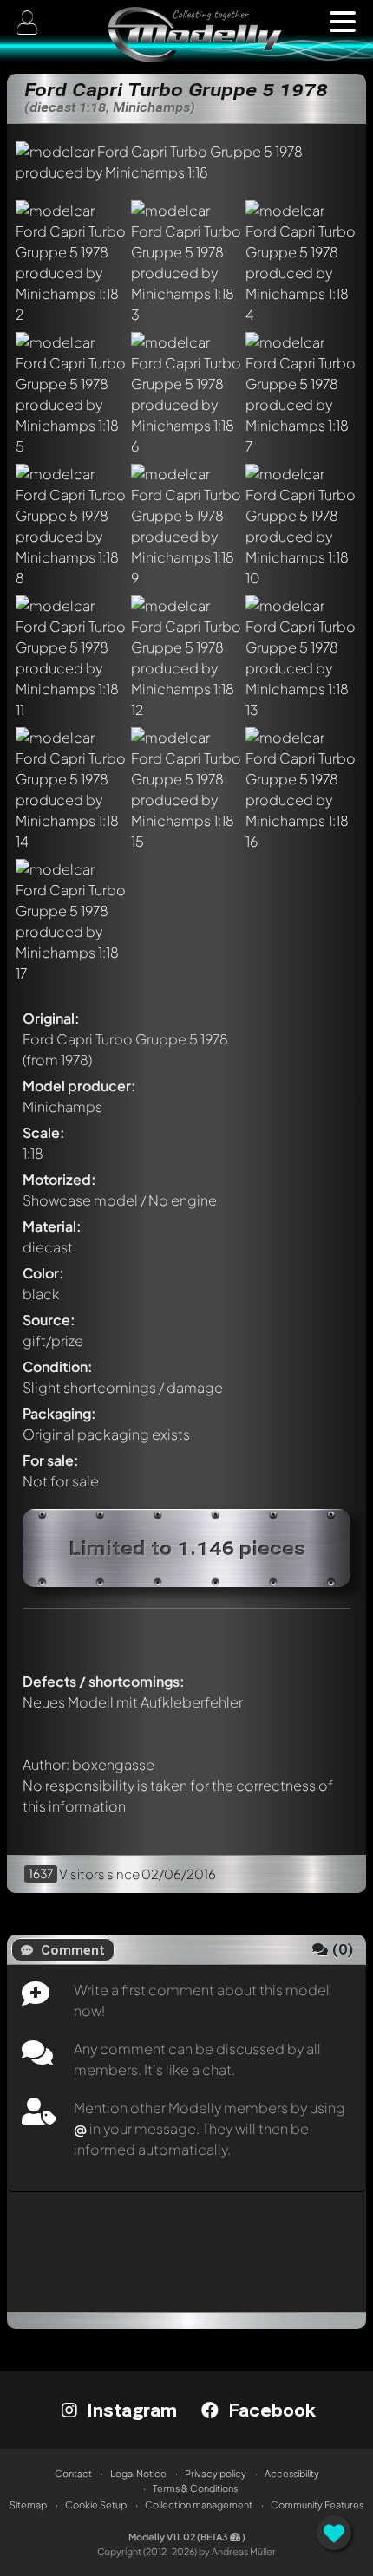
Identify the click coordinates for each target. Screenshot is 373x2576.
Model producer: (79, 1086)
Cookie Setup (96, 2504)
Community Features (317, 2504)
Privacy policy (216, 2473)
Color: (43, 1273)
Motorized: (59, 1179)
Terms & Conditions (195, 2488)
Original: (51, 1018)
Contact (73, 2473)
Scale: (44, 1132)
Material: (52, 1226)
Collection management (199, 2504)
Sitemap (28, 2504)
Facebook (269, 2410)
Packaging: (59, 1413)
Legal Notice (138, 2473)
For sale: (51, 1460)
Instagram (129, 2410)
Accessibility (292, 2473)
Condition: (58, 1366)
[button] (343, 22)
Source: (49, 1320)
